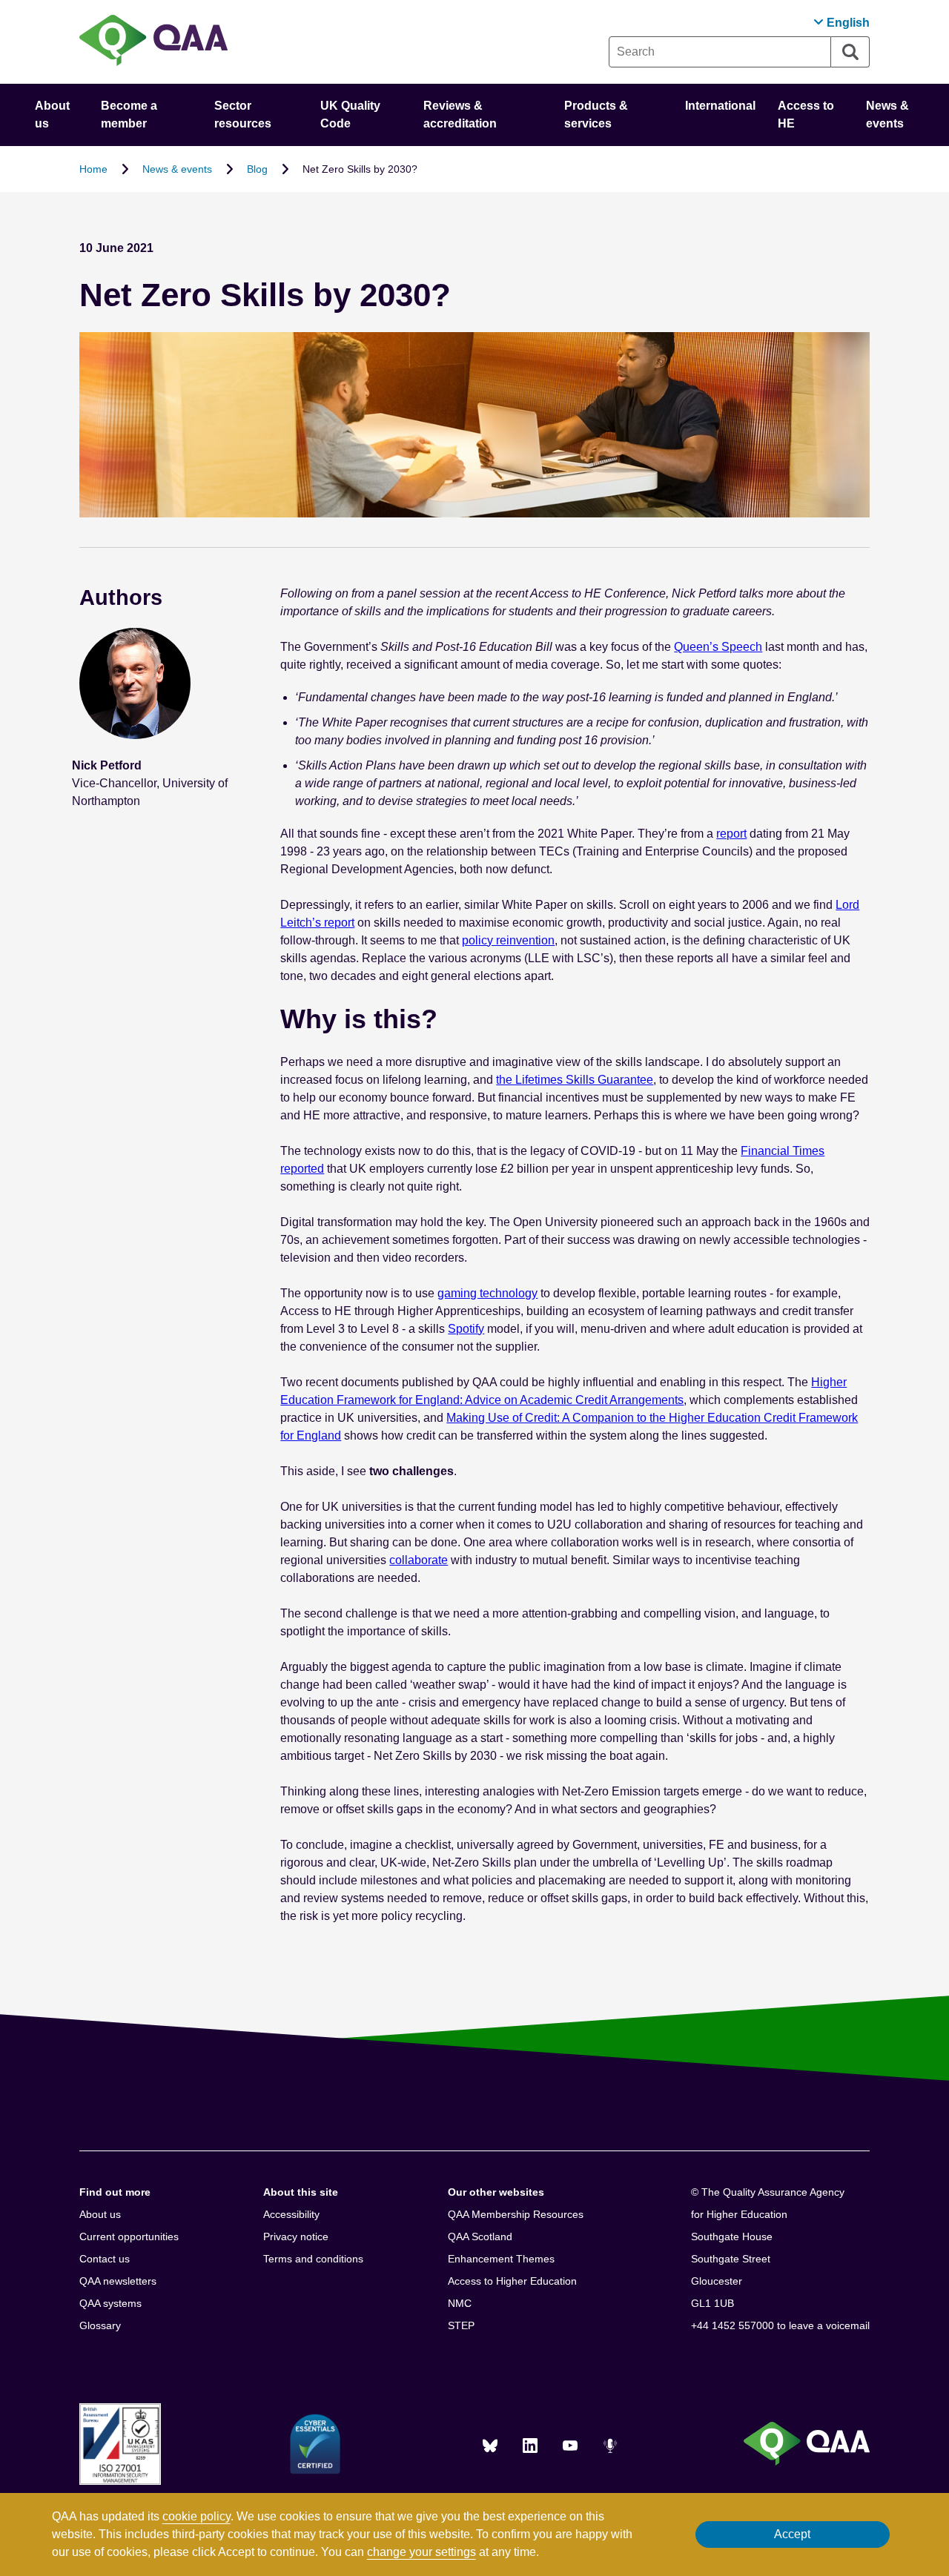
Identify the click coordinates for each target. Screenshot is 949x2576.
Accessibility (291, 2214)
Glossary (100, 2325)
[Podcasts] (610, 2446)
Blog (257, 169)
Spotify (466, 1329)
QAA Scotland (480, 2236)
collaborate (419, 1560)
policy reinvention (508, 940)
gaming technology (487, 1293)
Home (93, 169)
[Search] (850, 52)
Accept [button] (792, 2534)
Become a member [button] (129, 115)
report (731, 834)
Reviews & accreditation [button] (460, 115)
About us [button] (52, 115)
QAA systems (110, 2303)
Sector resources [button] (243, 115)
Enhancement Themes (501, 2259)
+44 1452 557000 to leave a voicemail (780, 2325)
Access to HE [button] (806, 115)
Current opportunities (129, 2236)
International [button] (720, 106)
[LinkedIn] (530, 2446)
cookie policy (196, 2516)
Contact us (105, 2259)
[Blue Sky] (490, 2446)
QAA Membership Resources (516, 2214)
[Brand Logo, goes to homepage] (153, 42)
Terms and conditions (313, 2259)
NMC (460, 2303)
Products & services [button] (596, 115)
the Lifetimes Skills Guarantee (575, 1080)
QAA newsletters (118, 2281)
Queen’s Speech (718, 647)
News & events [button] (887, 115)
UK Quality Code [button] (350, 115)
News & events (177, 169)
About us (100, 2214)
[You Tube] (570, 2446)
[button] (841, 23)
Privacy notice (296, 2236)
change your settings (421, 2552)
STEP (461, 2325)
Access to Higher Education (512, 2281)
